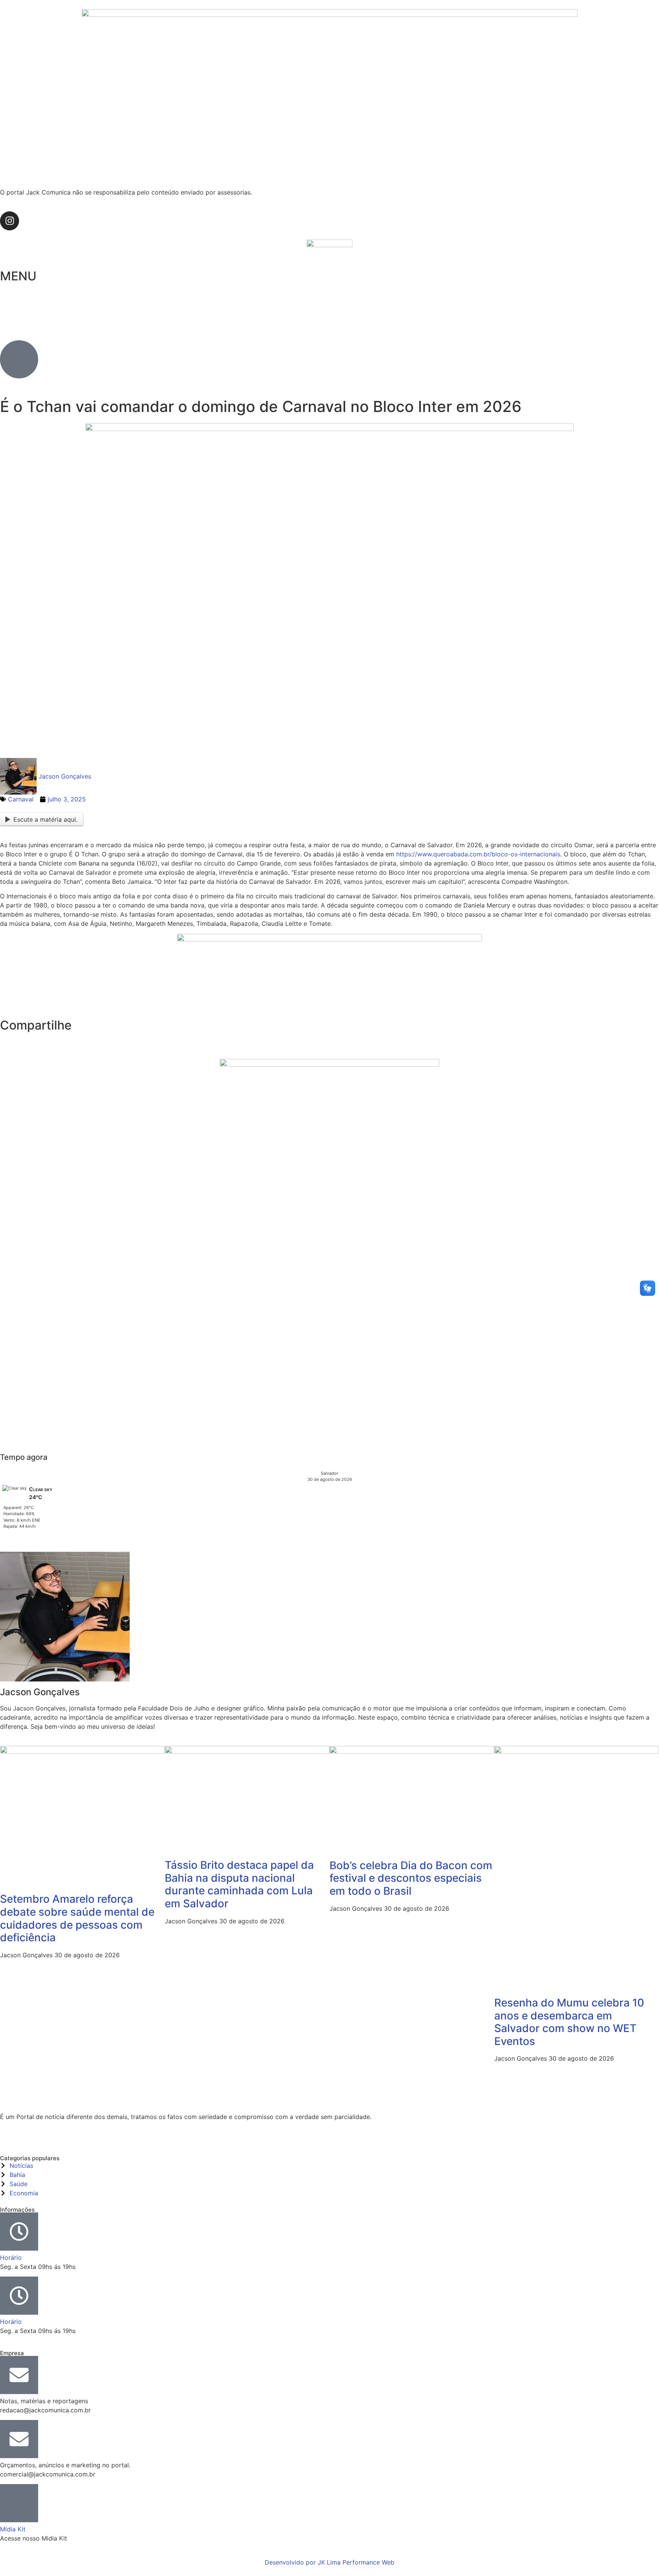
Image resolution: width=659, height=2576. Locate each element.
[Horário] (19, 2232)
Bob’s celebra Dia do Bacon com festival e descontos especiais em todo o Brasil (411, 1878)
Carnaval (21, 799)
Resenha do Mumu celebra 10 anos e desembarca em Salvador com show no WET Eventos (569, 2022)
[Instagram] (10, 221)
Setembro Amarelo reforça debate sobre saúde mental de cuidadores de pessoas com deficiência (77, 1918)
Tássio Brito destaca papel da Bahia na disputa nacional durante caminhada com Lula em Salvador (239, 1884)
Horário (11, 2257)
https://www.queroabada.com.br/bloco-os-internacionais (478, 854)
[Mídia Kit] (19, 2503)
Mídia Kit (13, 2529)
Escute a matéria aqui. (45, 819)
